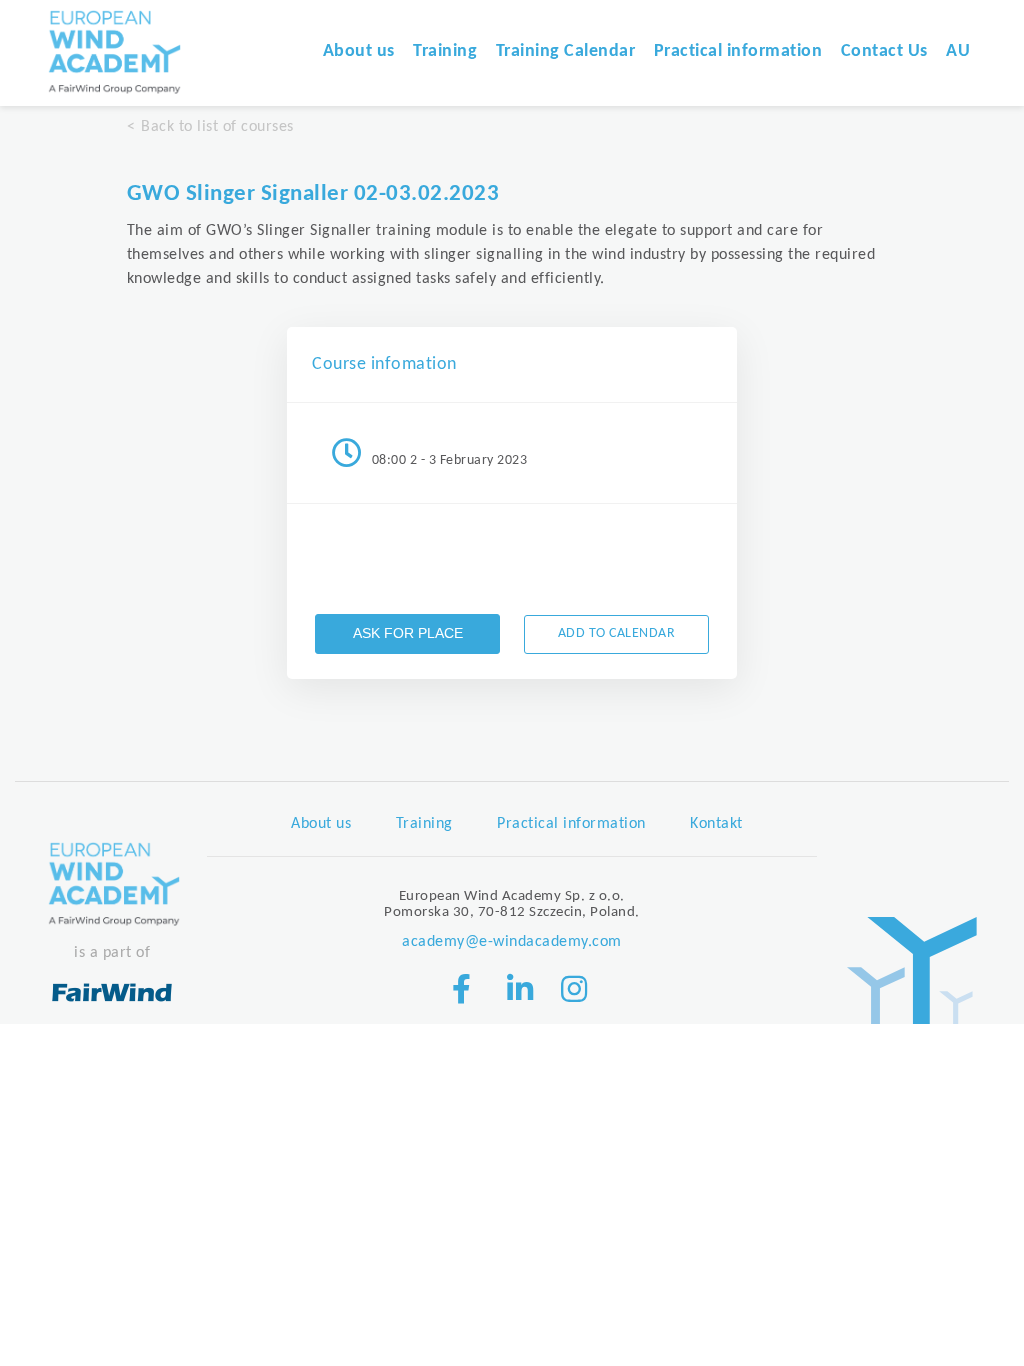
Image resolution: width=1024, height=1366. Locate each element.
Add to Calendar (617, 633)
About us (359, 51)
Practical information (738, 51)
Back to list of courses (217, 127)
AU (958, 51)
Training (445, 51)
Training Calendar (566, 51)
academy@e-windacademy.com (512, 942)
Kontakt (716, 824)
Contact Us (884, 51)
